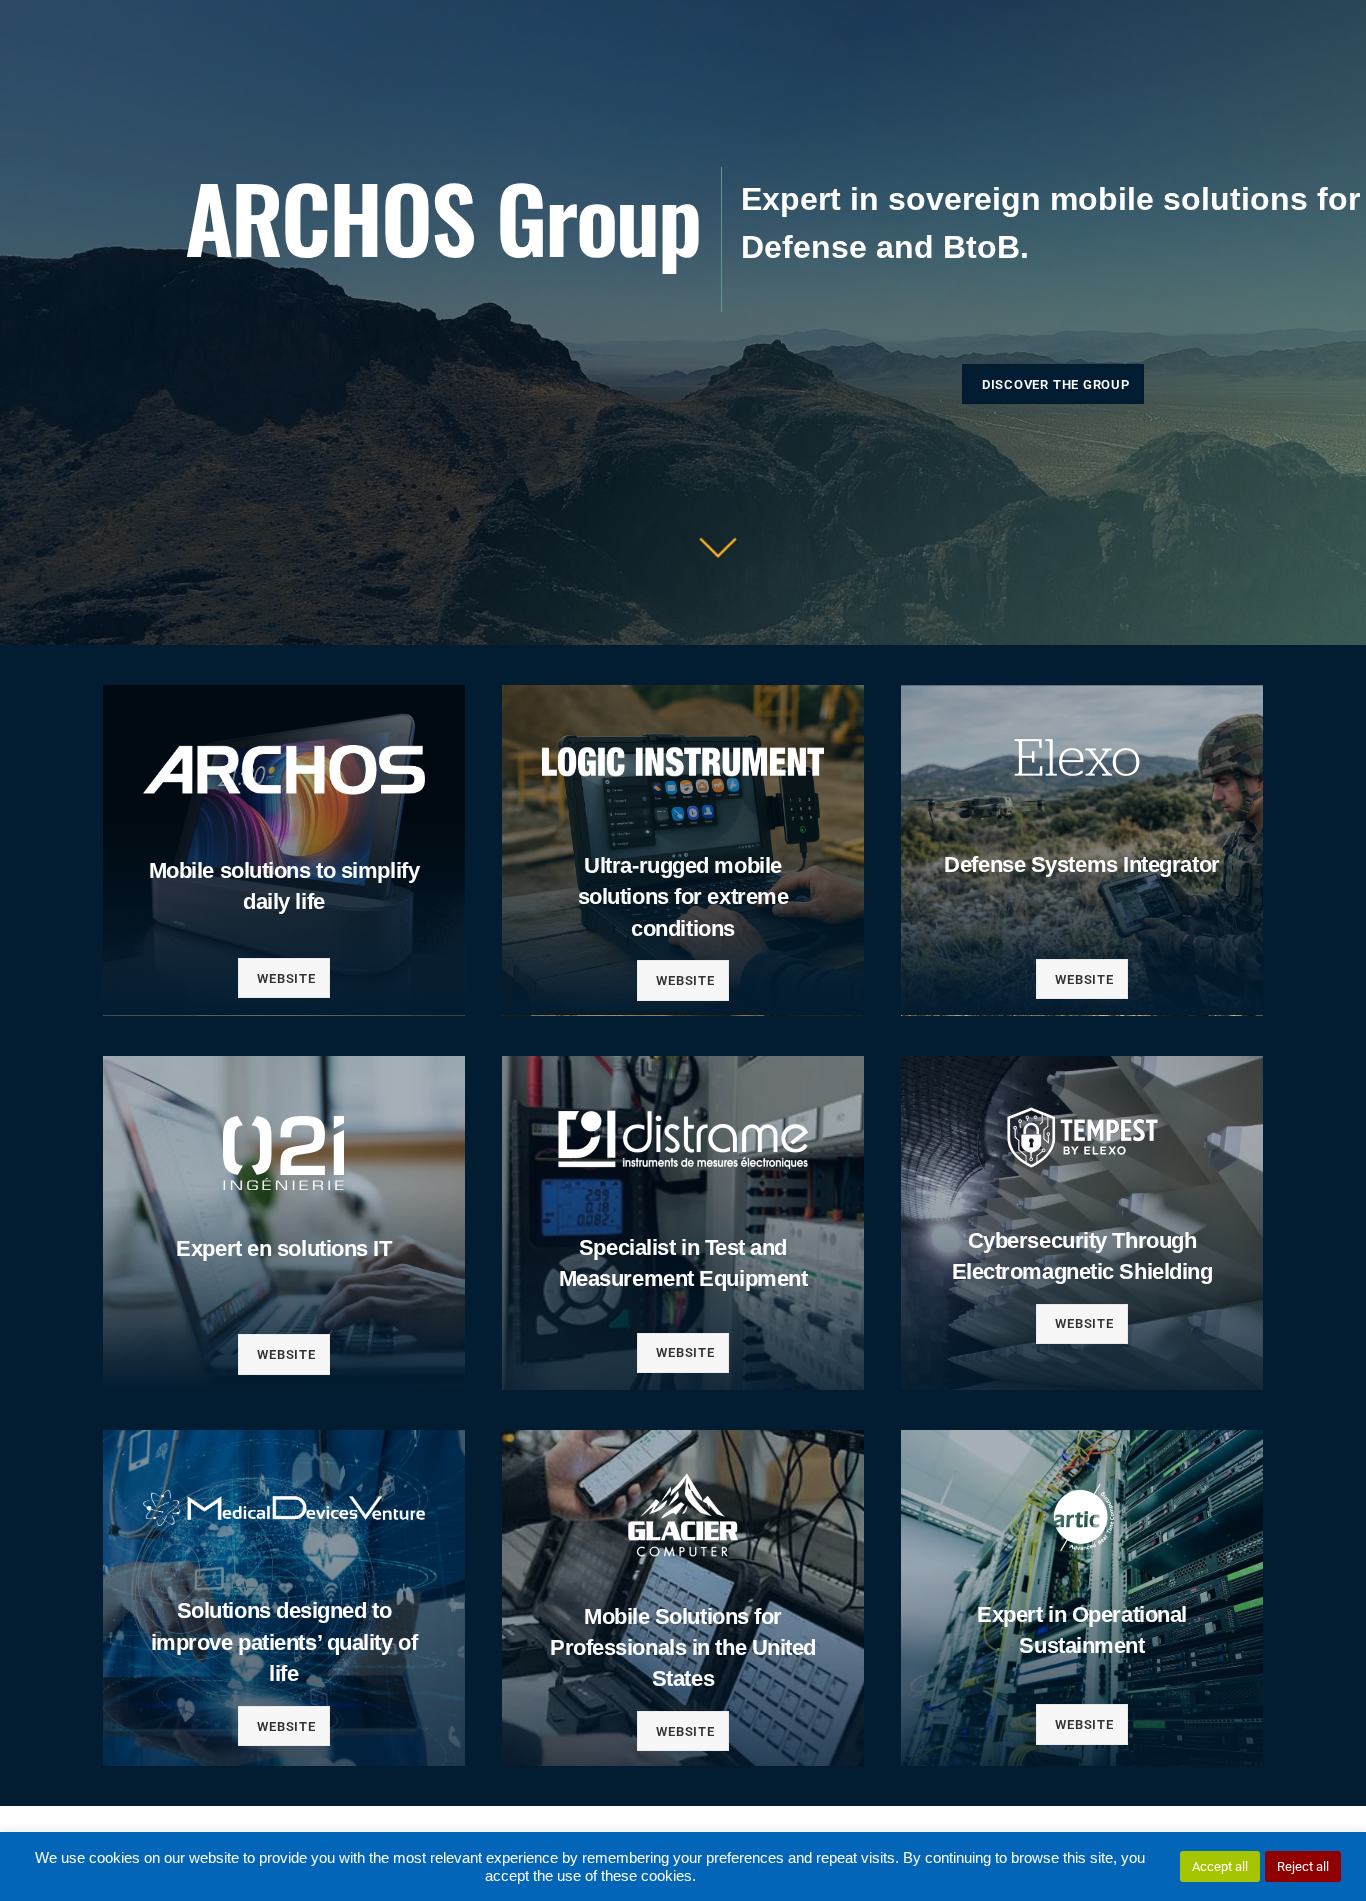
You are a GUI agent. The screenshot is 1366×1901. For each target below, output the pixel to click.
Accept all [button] (1220, 1866)
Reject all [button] (1303, 1866)
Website (286, 978)
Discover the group (1056, 384)
